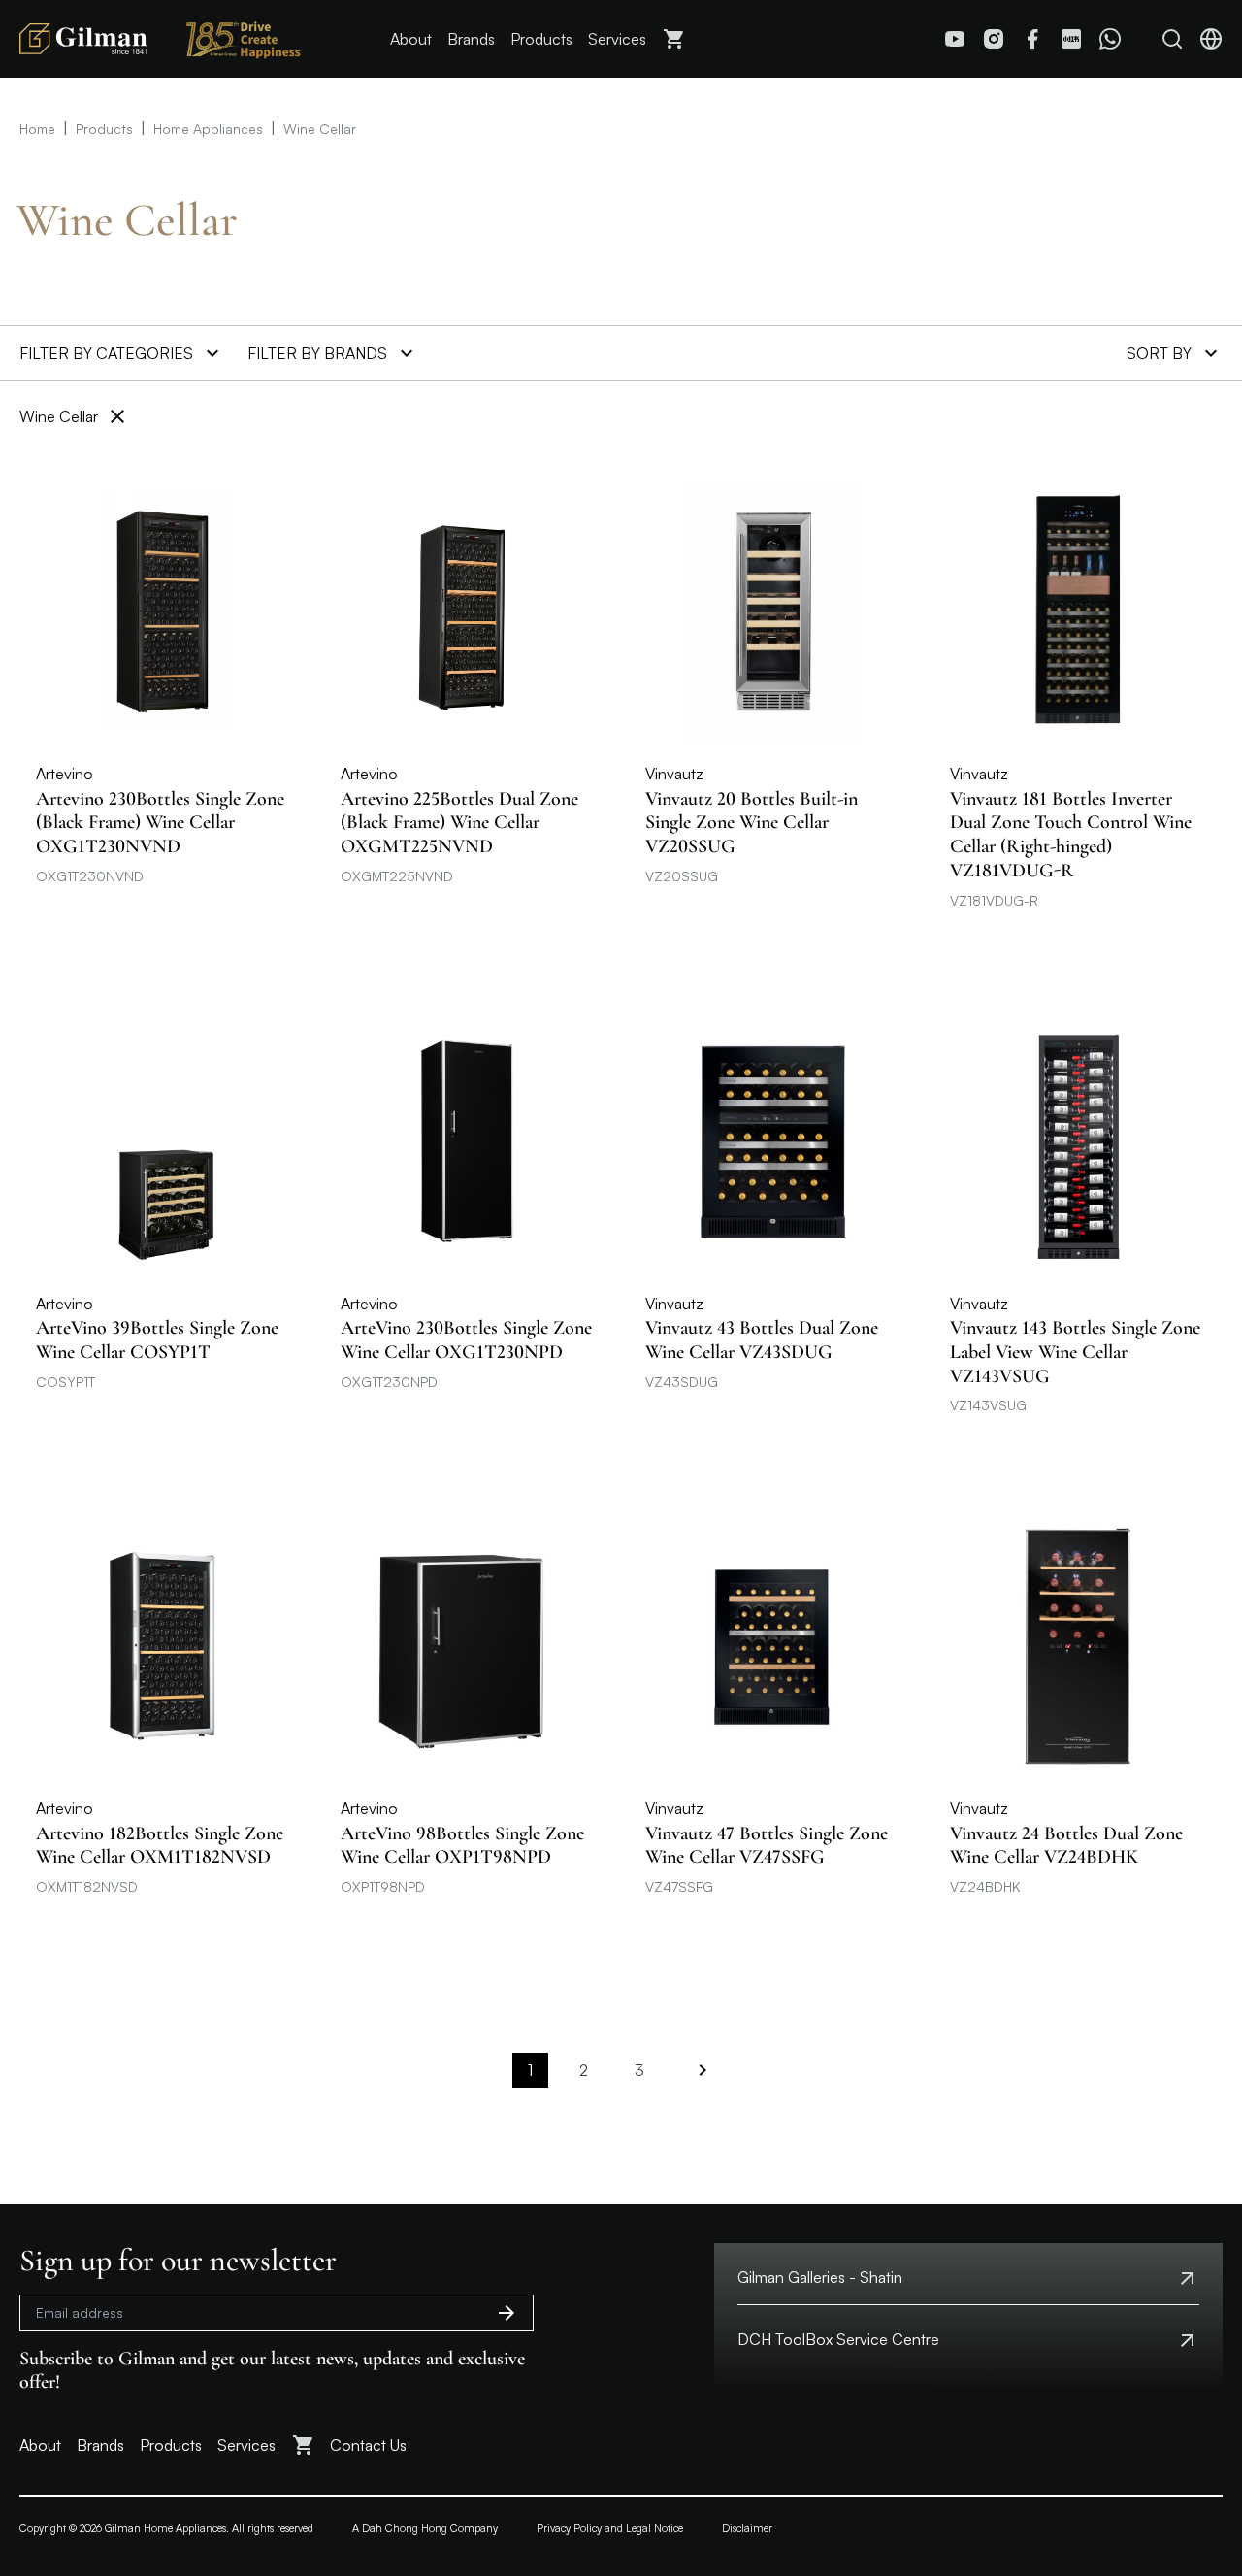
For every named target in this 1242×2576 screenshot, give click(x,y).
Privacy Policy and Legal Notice (610, 2528)
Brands (471, 39)
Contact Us (368, 2445)
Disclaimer (747, 2528)
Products (541, 39)
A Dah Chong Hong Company (425, 2528)
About (411, 39)
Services (617, 39)
